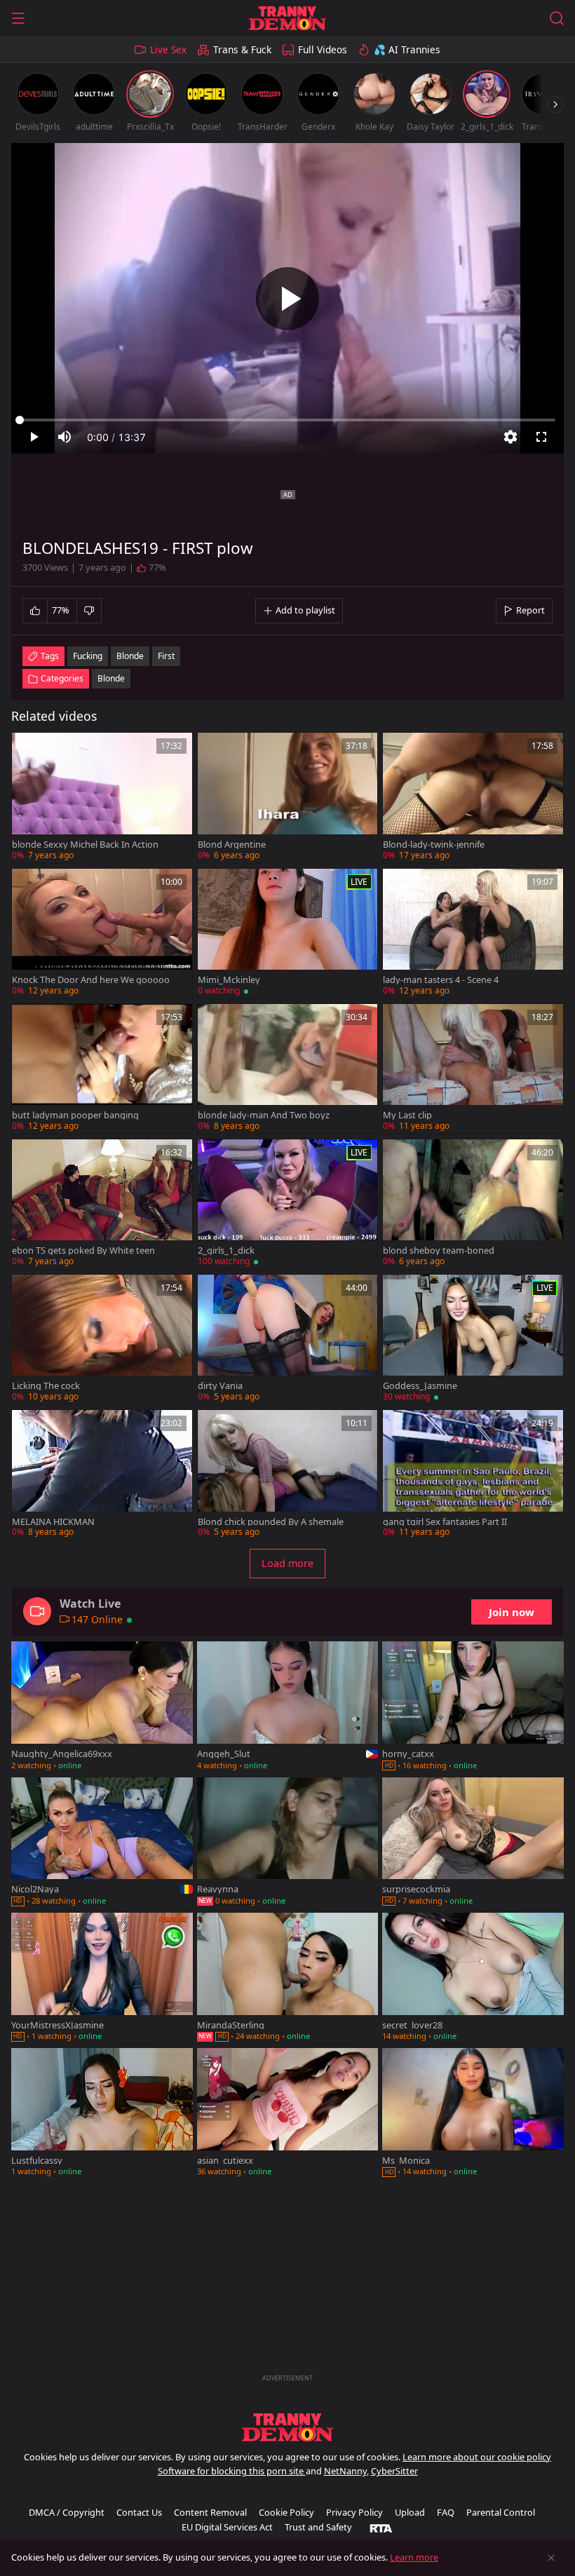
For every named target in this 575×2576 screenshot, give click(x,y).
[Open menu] (18, 18)
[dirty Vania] (288, 1340)
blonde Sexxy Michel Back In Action (85, 845)
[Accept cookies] (551, 2558)
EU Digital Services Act (227, 2527)
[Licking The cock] (102, 1340)
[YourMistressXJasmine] (102, 1978)
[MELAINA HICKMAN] (102, 1475)
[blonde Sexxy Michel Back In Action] (102, 798)
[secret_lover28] (473, 1978)
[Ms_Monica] (473, 2114)
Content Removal (210, 2512)
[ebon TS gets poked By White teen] (102, 1204)
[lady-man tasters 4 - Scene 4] (473, 934)
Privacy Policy (354, 2512)
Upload (410, 2512)
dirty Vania (220, 1386)
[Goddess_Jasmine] (473, 1340)
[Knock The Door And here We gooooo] (102, 934)
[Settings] (510, 437)
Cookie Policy (286, 2512)
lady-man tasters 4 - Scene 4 (441, 980)
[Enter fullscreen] (541, 437)
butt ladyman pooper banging (75, 1115)
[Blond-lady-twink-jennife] (473, 798)
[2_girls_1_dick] (288, 1204)
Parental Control (501, 2512)
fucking (88, 656)
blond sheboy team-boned (439, 1250)
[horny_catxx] (473, 1707)
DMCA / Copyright (67, 2512)
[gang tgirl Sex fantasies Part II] (473, 1475)
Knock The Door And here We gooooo (91, 980)
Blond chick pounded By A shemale (271, 1522)
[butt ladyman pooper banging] (102, 1069)
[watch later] (29, 750)
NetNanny (345, 2471)
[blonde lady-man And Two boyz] (288, 1069)
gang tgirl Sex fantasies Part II (445, 1522)
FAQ (446, 2512)
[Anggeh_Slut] (288, 1707)
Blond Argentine (232, 845)
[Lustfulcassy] (102, 2114)
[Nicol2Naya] (102, 1843)
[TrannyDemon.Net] (287, 18)
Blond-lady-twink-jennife (434, 845)
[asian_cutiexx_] (288, 2114)
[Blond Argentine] (288, 798)
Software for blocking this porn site (232, 2471)
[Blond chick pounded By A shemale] (288, 1475)
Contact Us (139, 2512)
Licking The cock (46, 1386)
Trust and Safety (318, 2527)
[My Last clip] (473, 1069)
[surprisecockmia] (473, 1843)
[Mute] (65, 437)
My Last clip (407, 1115)
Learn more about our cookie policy (477, 2457)
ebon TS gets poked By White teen (83, 1250)
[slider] (287, 420)
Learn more (414, 2557)
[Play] (287, 299)
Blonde (111, 678)
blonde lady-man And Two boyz (264, 1115)
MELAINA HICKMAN (53, 1522)
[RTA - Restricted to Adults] (381, 2528)
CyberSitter (394, 2471)
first (166, 656)
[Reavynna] (288, 1843)
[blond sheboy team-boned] (473, 1204)
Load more (287, 1563)
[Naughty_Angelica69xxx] (102, 1707)
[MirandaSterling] (288, 1978)
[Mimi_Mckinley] (288, 934)
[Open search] (557, 18)
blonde (130, 656)
